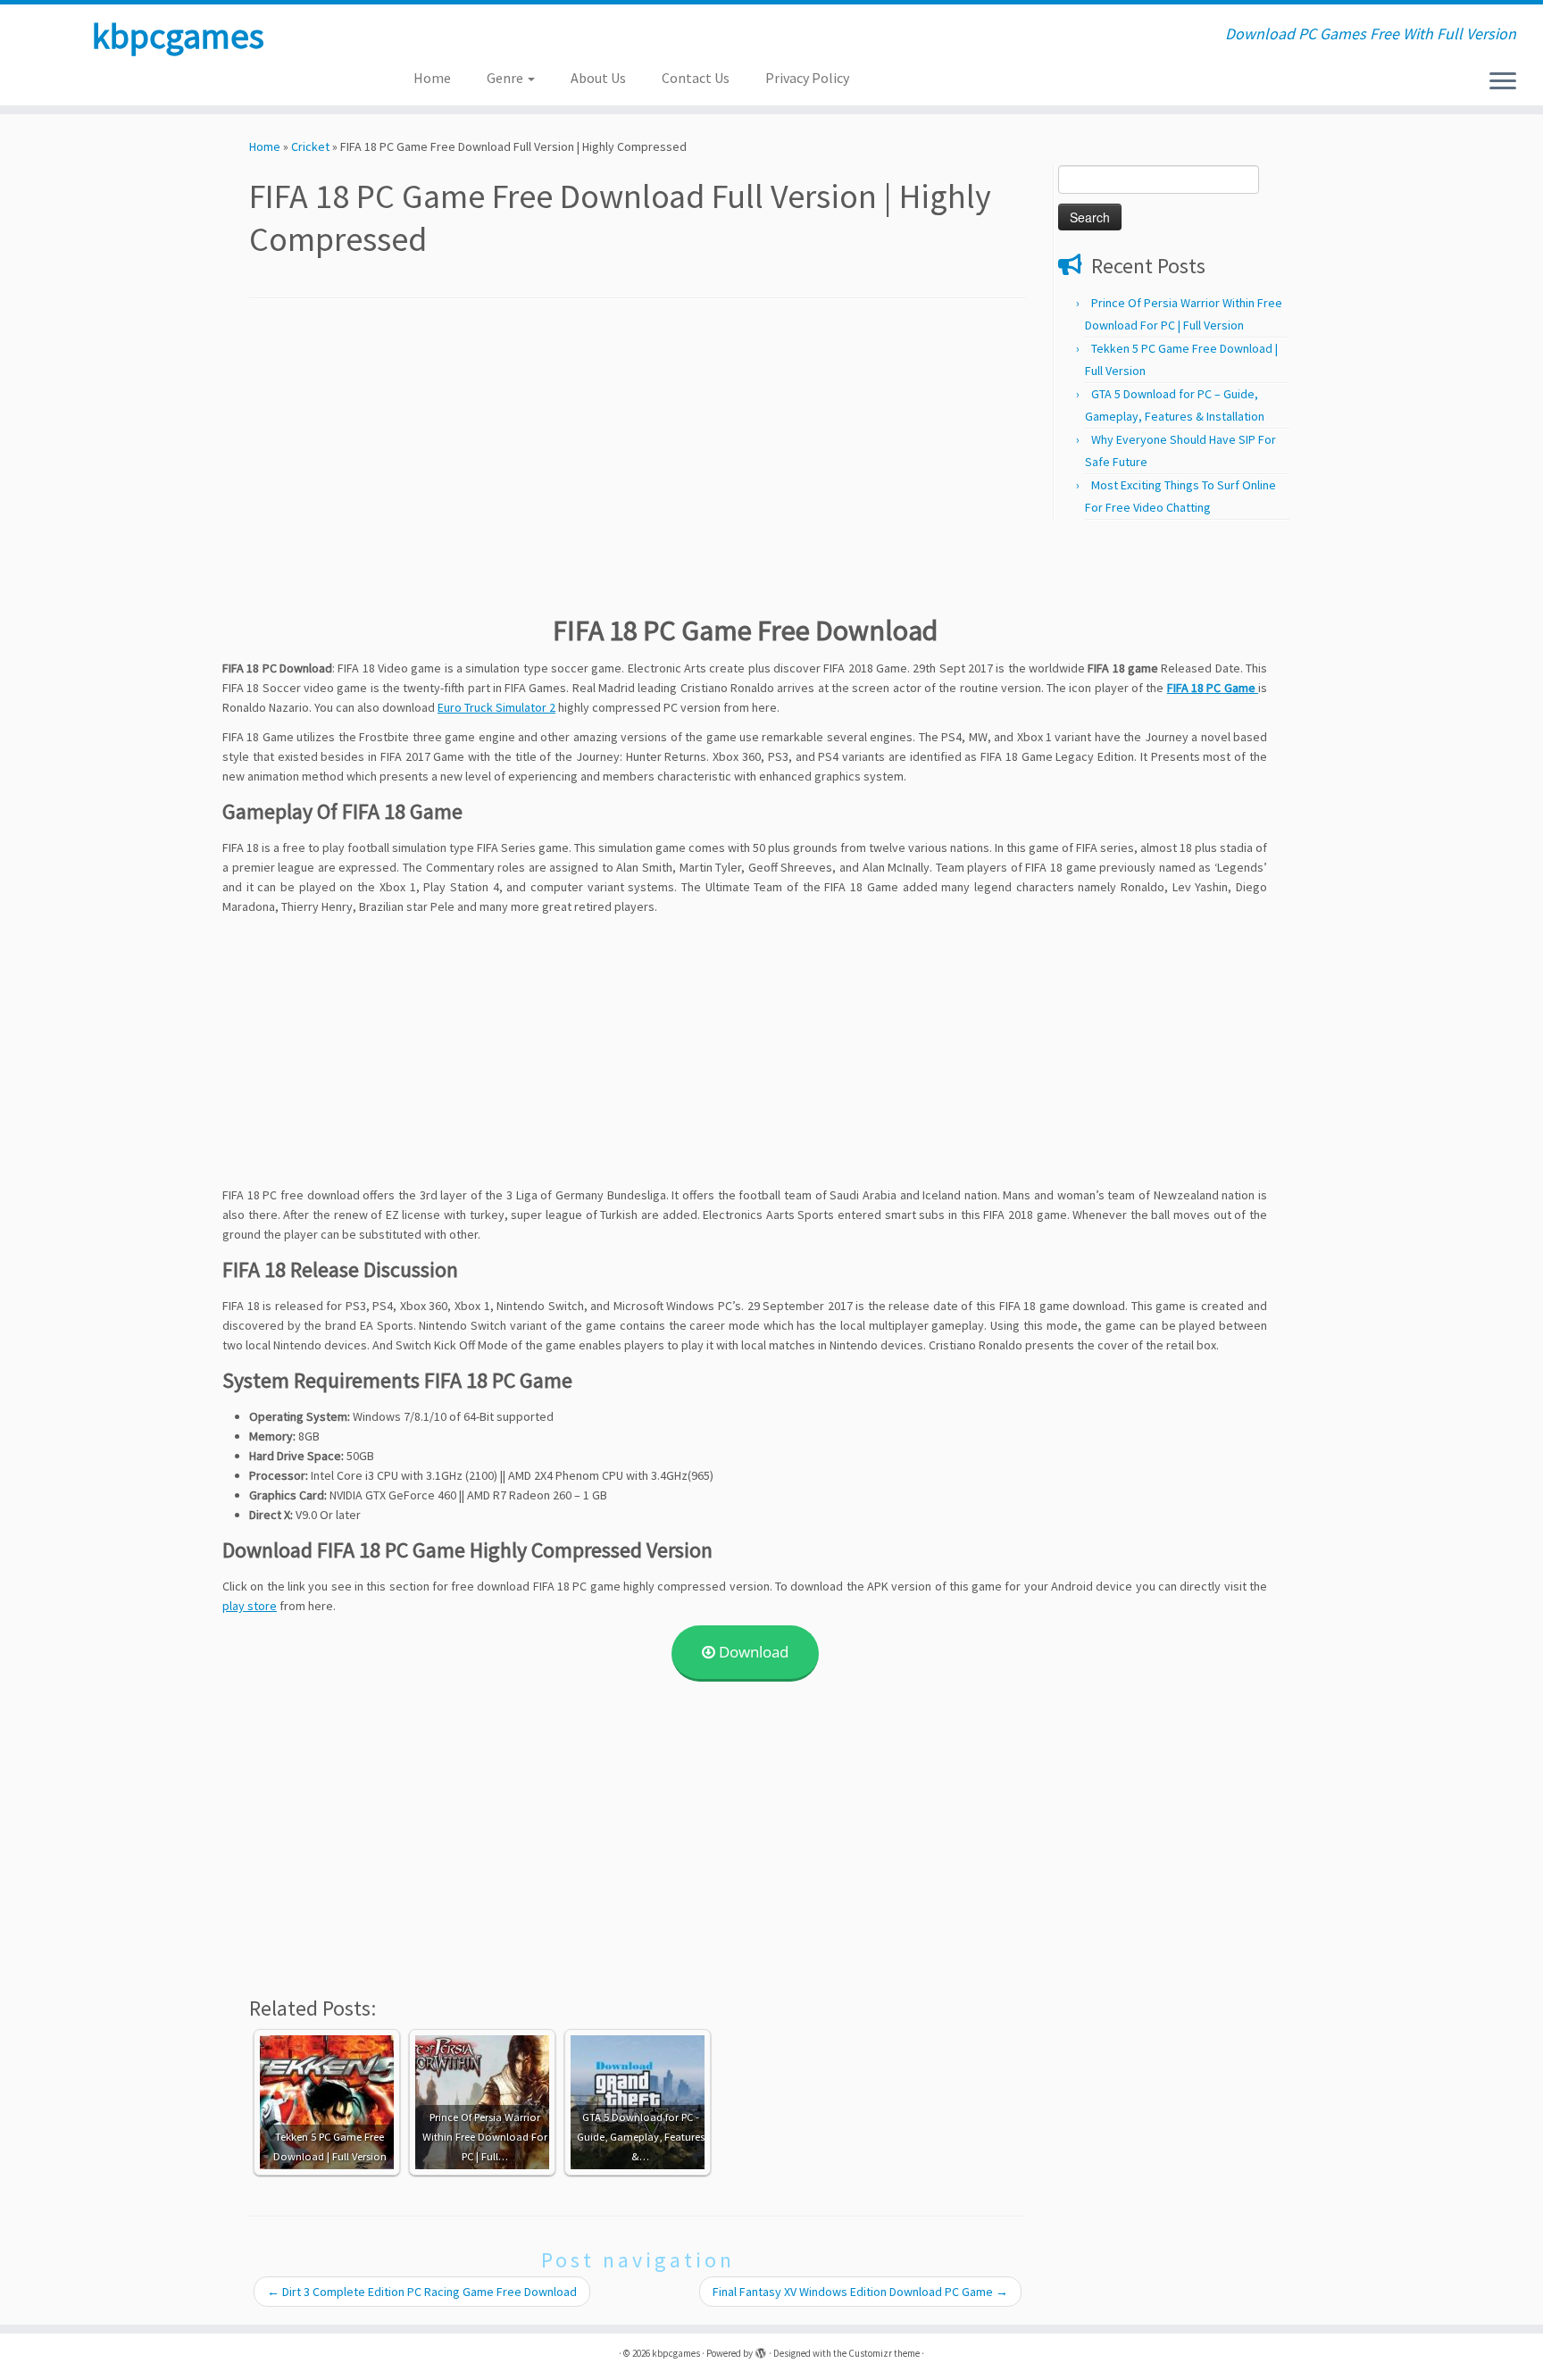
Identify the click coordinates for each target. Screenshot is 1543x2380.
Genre (506, 78)
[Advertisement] (638, 451)
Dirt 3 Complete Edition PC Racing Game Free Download (422, 2292)
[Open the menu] (1503, 82)
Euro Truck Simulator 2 (496, 707)
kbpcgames (178, 36)
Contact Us (696, 78)
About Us (598, 78)
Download (752, 1652)
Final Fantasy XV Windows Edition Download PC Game (860, 2292)
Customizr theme (884, 2353)
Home (432, 78)
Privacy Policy (807, 78)
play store (250, 1606)
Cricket (310, 146)
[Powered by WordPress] (761, 2350)
